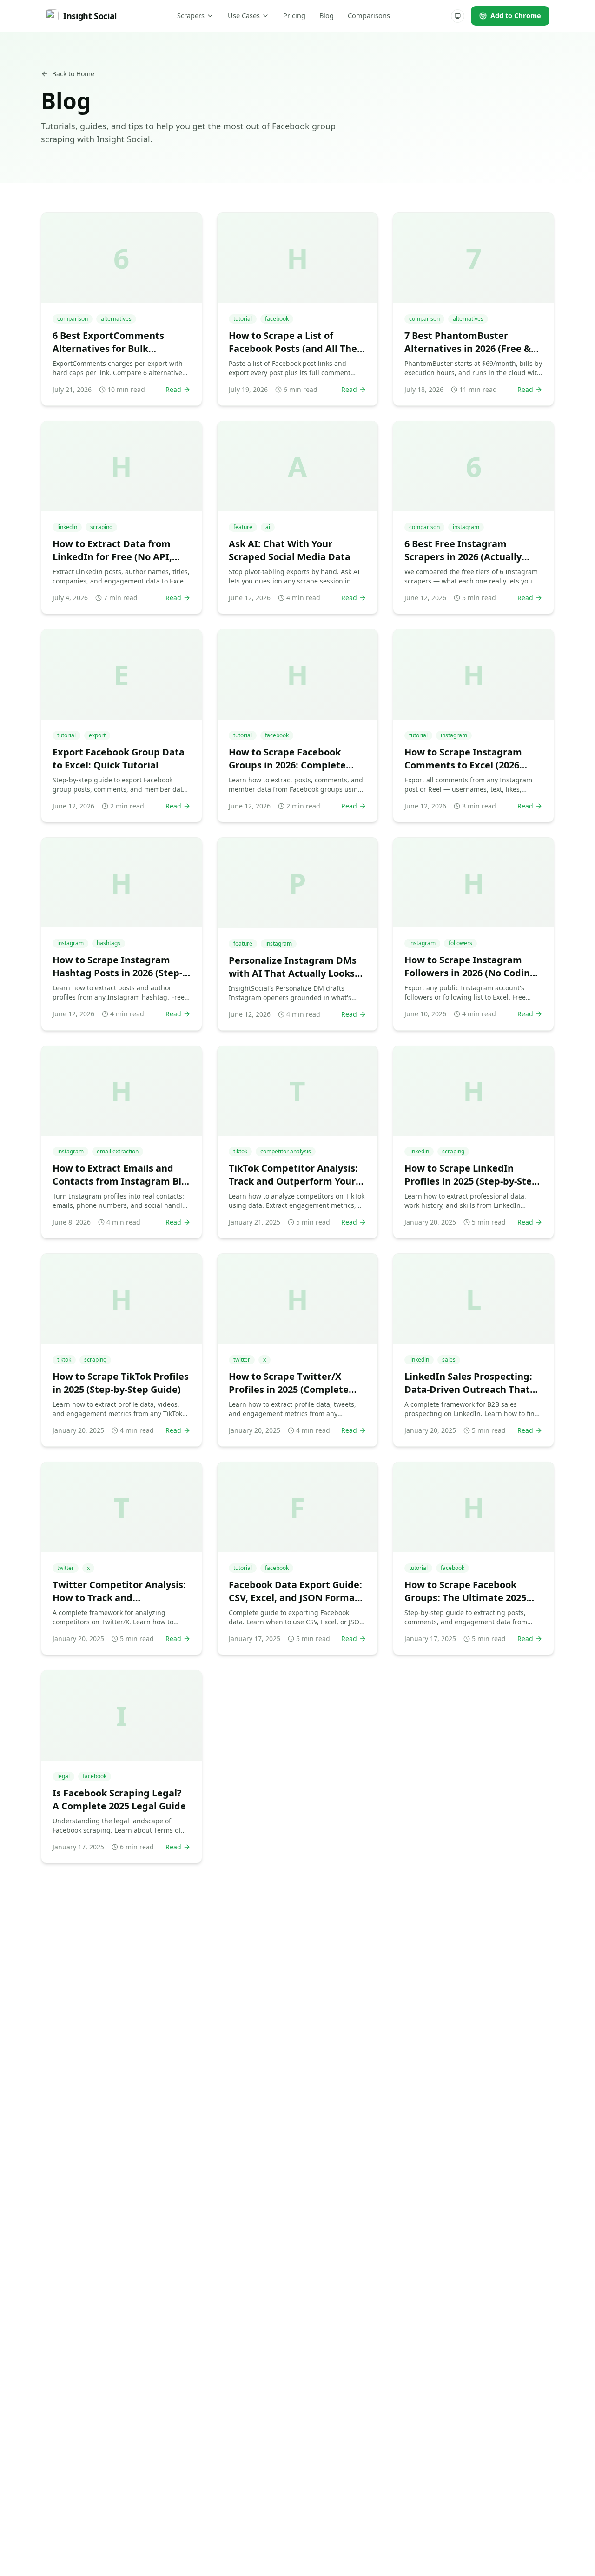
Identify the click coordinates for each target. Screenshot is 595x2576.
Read (173, 389)
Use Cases (244, 15)
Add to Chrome (516, 15)
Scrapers (191, 15)
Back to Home (73, 74)
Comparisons (369, 15)
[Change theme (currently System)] (458, 16)
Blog (327, 15)
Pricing (294, 15)
